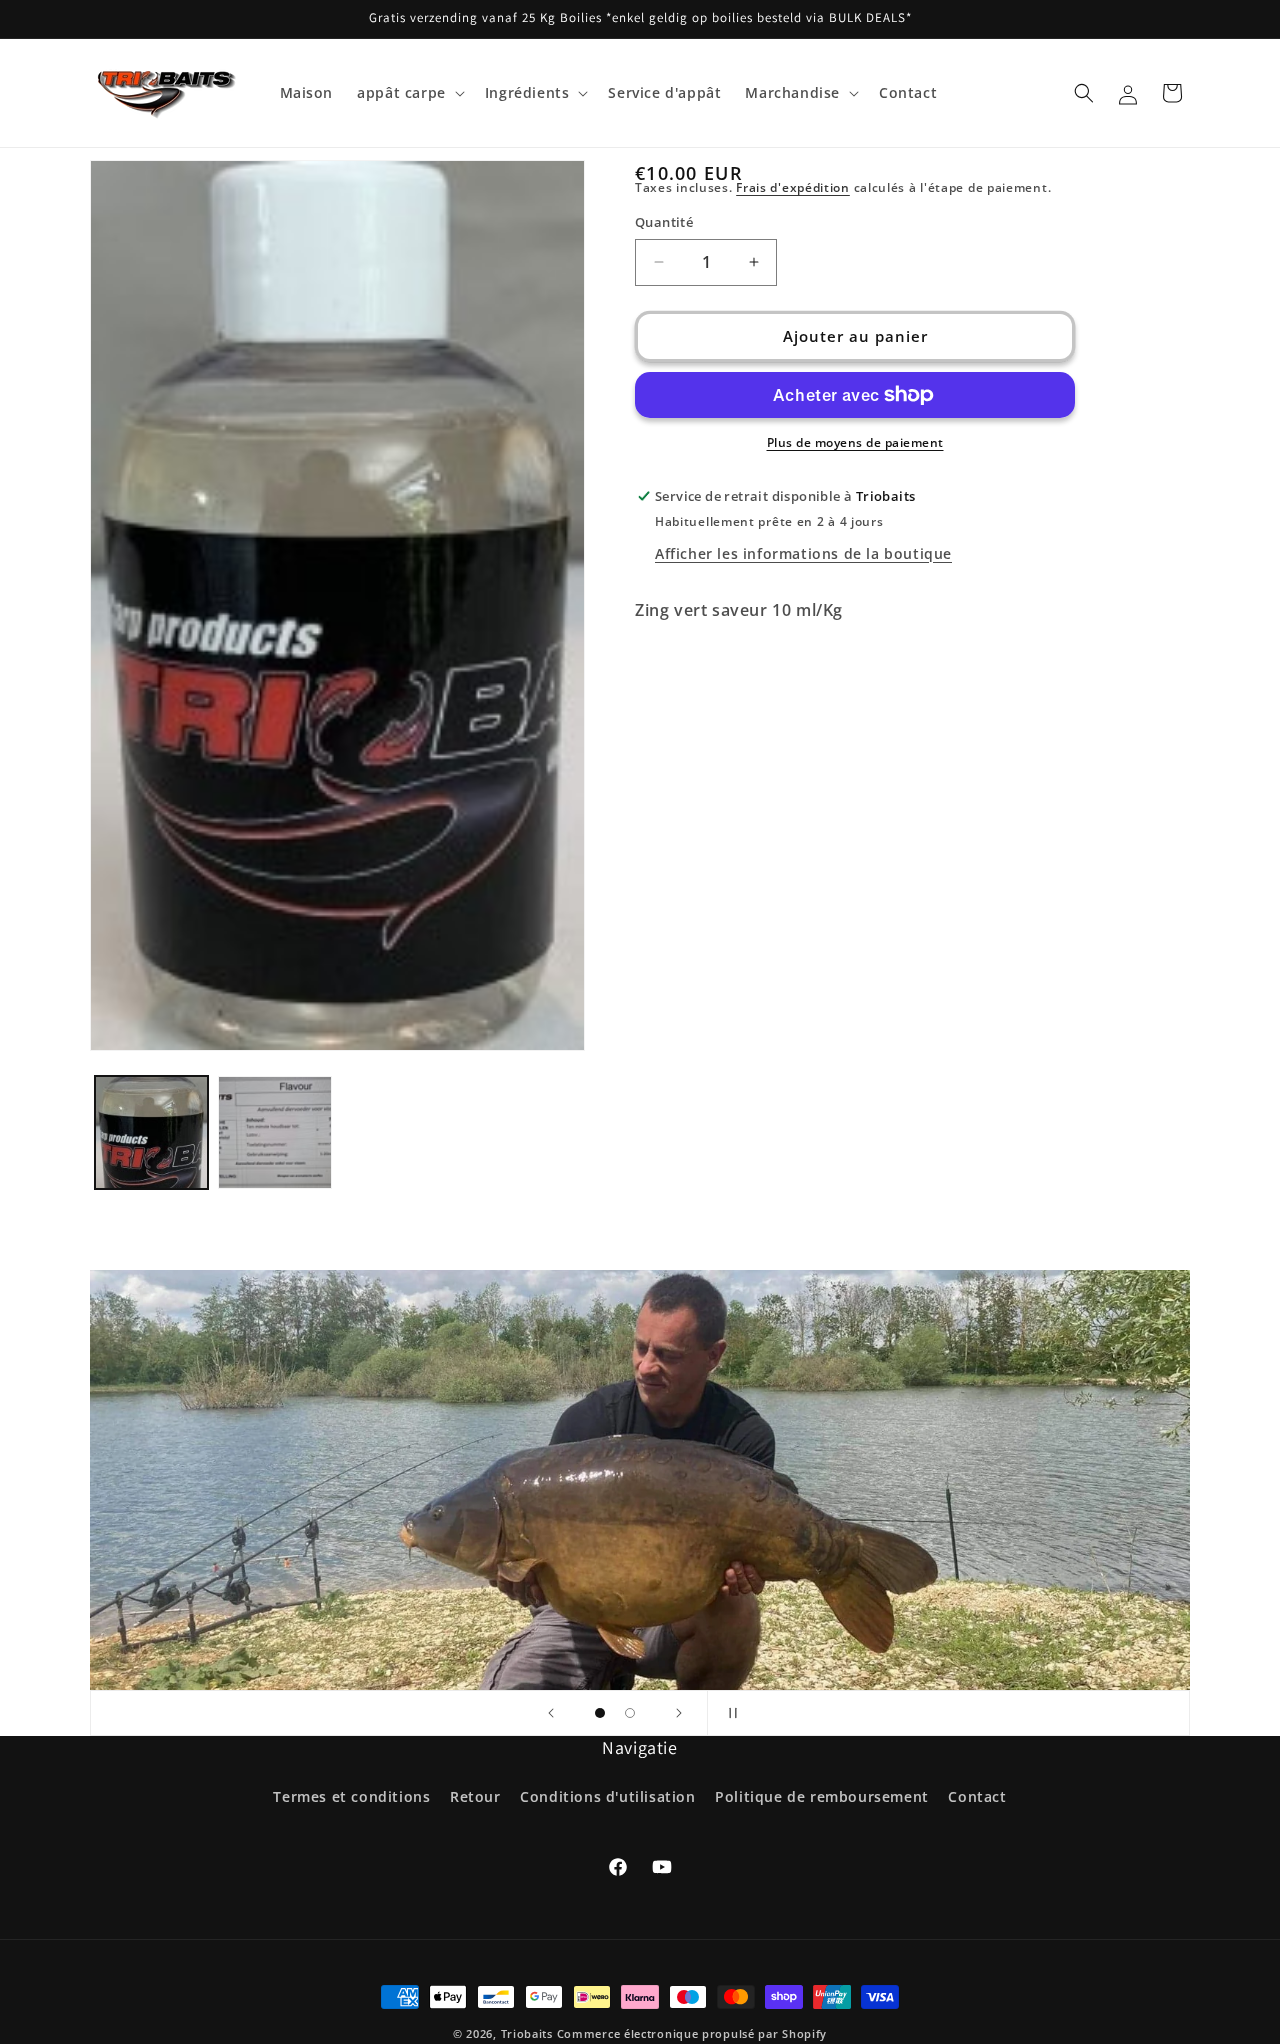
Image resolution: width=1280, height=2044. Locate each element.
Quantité (664, 222)
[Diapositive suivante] (679, 1713)
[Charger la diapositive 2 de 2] (630, 1713)
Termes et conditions (351, 1796)
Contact (977, 1796)
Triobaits (527, 2033)
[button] (409, 93)
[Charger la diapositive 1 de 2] (600, 1713)
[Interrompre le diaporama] (729, 1713)
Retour (475, 1796)
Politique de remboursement (822, 1796)
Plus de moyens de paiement (855, 442)
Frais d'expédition (793, 187)
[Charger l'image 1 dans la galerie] (151, 1132)
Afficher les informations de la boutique (803, 553)
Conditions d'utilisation (607, 1796)
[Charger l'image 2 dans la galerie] (274, 1132)
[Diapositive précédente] (551, 1713)
